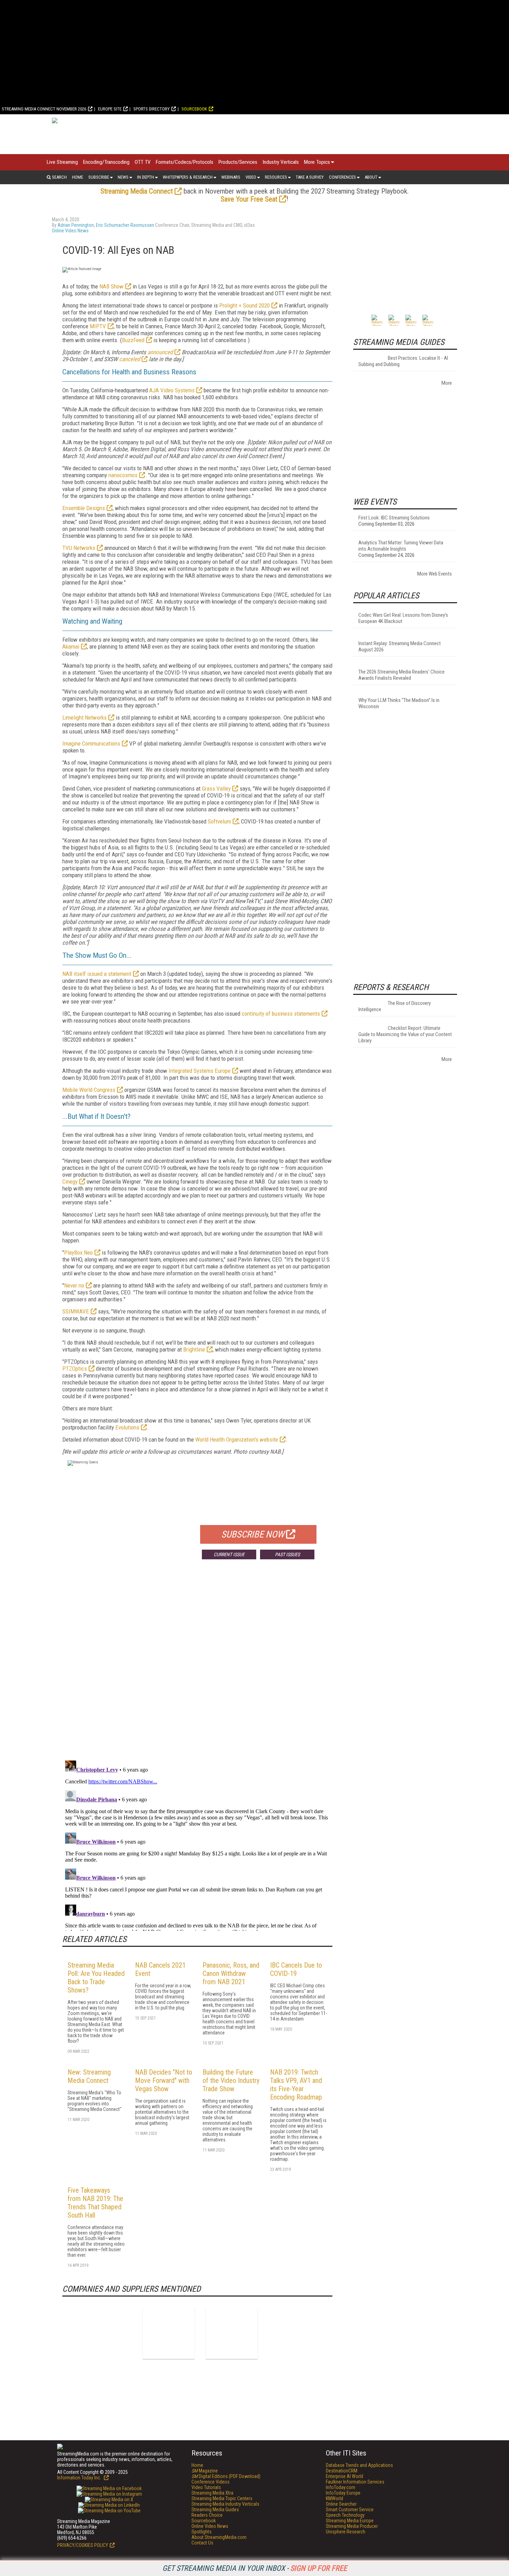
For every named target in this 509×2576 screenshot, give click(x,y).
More (447, 383)
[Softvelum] (232, 2333)
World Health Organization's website (237, 1439)
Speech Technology (345, 2515)
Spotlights (202, 2532)
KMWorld (334, 2498)
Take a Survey (310, 177)
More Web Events (435, 574)
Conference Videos (211, 2482)
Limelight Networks (84, 717)
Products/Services (238, 162)
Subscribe (99, 177)
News (123, 177)
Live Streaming (62, 162)
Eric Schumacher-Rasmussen (125, 225)
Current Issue (229, 1554)
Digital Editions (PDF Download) (226, 2476)
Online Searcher (341, 2504)
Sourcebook (194, 109)
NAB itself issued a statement (97, 974)
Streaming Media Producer (352, 2526)
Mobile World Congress (89, 1090)
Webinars (231, 177)
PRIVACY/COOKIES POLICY (83, 2545)
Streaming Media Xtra (212, 2493)
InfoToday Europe (343, 2493)
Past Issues (287, 1554)
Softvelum (219, 821)
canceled (130, 359)
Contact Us (202, 2543)
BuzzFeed (133, 340)
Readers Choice (207, 2515)
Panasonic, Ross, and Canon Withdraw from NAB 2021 (231, 1973)
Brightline (194, 1349)
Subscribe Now (253, 1534)
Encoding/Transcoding (106, 162)
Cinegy (70, 1182)
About (371, 177)
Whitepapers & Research (188, 177)
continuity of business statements (281, 1014)
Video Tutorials (206, 2487)
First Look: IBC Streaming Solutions (394, 518)
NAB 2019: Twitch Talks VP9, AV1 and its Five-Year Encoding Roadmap (296, 2085)
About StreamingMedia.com (219, 2537)
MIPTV (98, 326)
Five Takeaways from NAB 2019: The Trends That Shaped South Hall (95, 2203)
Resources (276, 177)
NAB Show (111, 286)
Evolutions (127, 1427)
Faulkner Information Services (355, 2482)
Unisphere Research (346, 2532)
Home (78, 177)
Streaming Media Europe (350, 2521)
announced (160, 352)
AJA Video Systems (172, 390)
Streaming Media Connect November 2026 (44, 109)
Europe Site (110, 109)
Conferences (342, 177)
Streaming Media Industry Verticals (225, 2504)
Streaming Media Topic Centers (222, 2498)
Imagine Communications (91, 743)
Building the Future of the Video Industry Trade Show (231, 2080)
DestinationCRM (342, 2471)
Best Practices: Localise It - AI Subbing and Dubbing (403, 361)
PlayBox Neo (78, 1253)
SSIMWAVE (76, 1311)
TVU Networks (79, 548)
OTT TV (143, 162)
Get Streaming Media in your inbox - (255, 2568)
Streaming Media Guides (215, 2510)
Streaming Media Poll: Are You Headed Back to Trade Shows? (96, 1978)
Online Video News (70, 231)
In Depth (146, 177)
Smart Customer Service (350, 2510)
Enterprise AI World (345, 2476)
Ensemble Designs (84, 508)
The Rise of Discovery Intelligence (395, 1006)
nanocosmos (123, 475)
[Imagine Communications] (169, 2333)
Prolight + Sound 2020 (244, 305)
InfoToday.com (341, 2487)
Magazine (205, 2471)
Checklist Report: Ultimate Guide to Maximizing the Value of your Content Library (405, 1034)
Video (251, 177)
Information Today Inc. (80, 2478)
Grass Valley (216, 788)
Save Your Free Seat (249, 199)
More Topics (317, 162)
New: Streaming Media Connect (89, 2076)
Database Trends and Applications (359, 2465)
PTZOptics (75, 1369)
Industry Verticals (281, 162)
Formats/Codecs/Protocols (185, 162)
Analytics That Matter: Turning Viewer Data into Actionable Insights (401, 546)
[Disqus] (197, 1667)
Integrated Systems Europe (200, 1071)
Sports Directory (151, 109)
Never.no (74, 1285)
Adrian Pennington (76, 225)
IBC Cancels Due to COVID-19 (296, 1969)
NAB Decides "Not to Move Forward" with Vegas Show (164, 2080)
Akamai (71, 647)
